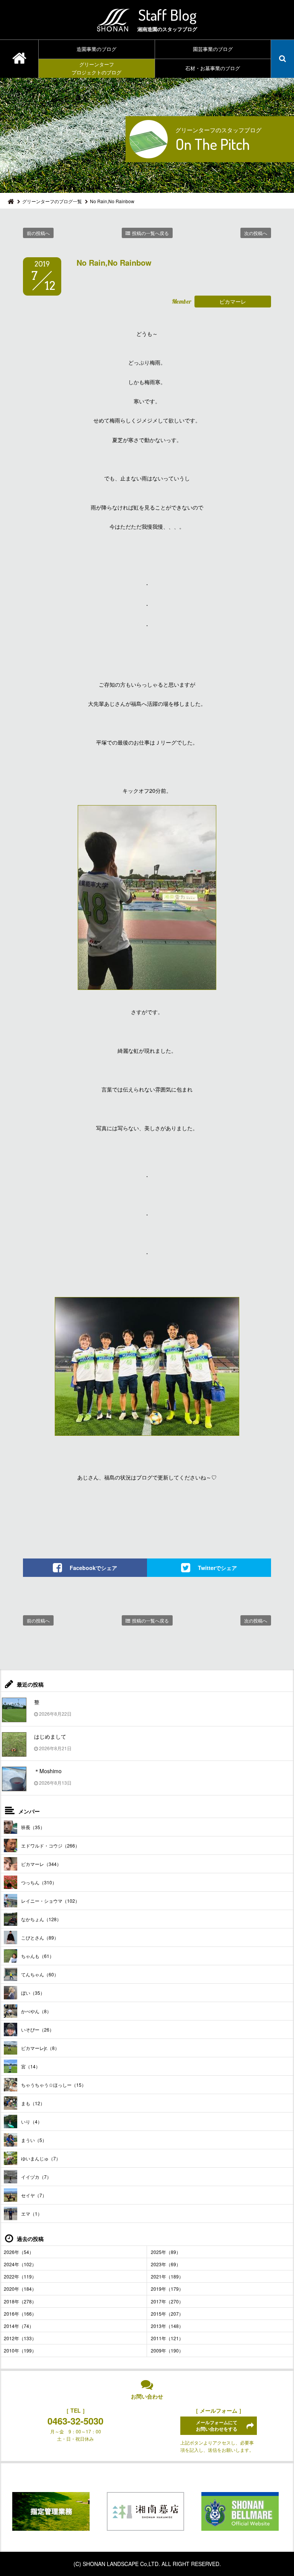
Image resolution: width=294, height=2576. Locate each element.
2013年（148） (167, 2326)
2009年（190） (167, 2350)
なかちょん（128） (41, 1919)
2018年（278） (20, 2301)
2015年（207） (167, 2314)
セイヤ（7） (34, 2195)
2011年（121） (167, 2338)
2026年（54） (19, 2252)
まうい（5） (34, 2140)
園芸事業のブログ (213, 49)
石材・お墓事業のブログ (213, 68)
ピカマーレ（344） (41, 1864)
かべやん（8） (36, 2011)
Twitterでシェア (217, 1567)
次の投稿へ (256, 233)
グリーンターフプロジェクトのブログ (96, 68)
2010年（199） (20, 2350)
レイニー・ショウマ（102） (50, 1901)
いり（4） (32, 2121)
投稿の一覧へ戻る (150, 233)
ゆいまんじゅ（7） (41, 2158)
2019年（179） (167, 2289)
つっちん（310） (39, 1882)
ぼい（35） (33, 1993)
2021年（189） (167, 2276)
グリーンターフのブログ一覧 (52, 201)
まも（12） (33, 2103)
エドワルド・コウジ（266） (50, 1845)
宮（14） (31, 2066)
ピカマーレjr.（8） (40, 2048)
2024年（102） (20, 2264)
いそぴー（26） (38, 2029)
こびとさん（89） (40, 1937)
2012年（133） (20, 2338)
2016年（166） (20, 2314)
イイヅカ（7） (36, 2177)
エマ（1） (32, 2214)
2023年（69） (166, 2264)
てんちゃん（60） (40, 1974)
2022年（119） (20, 2276)
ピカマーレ (233, 301)
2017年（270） (167, 2301)
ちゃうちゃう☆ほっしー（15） (54, 2085)
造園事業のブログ (96, 49)
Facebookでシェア (93, 1567)
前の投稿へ (38, 233)
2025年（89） (166, 2252)
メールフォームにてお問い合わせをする (217, 2426)
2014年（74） (19, 2326)
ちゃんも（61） (38, 1956)
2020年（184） (20, 2289)
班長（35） (33, 1827)
